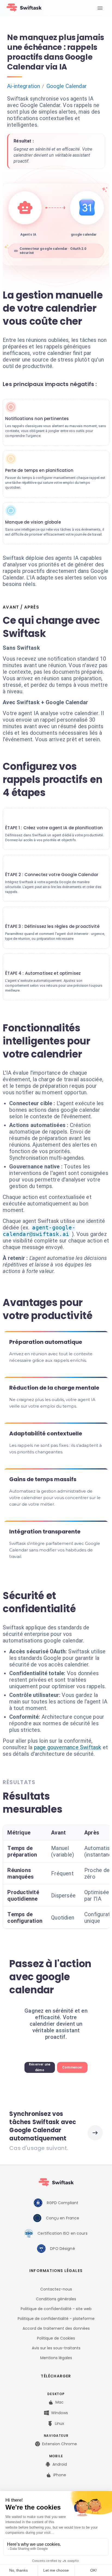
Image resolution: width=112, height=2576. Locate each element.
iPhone (60, 2475)
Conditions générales (56, 2299)
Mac (60, 2402)
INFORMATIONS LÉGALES (56, 2271)
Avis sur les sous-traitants (56, 2348)
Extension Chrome (60, 2444)
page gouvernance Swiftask (68, 1747)
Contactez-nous (56, 2289)
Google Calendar (67, 86)
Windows (60, 2413)
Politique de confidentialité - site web (56, 2309)
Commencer (72, 2067)
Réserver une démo (40, 2067)
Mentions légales (56, 2358)
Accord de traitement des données (56, 2328)
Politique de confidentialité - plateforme (56, 2319)
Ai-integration (24, 86)
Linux (60, 2423)
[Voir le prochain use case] (95, 2133)
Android (60, 2464)
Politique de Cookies (56, 2338)
